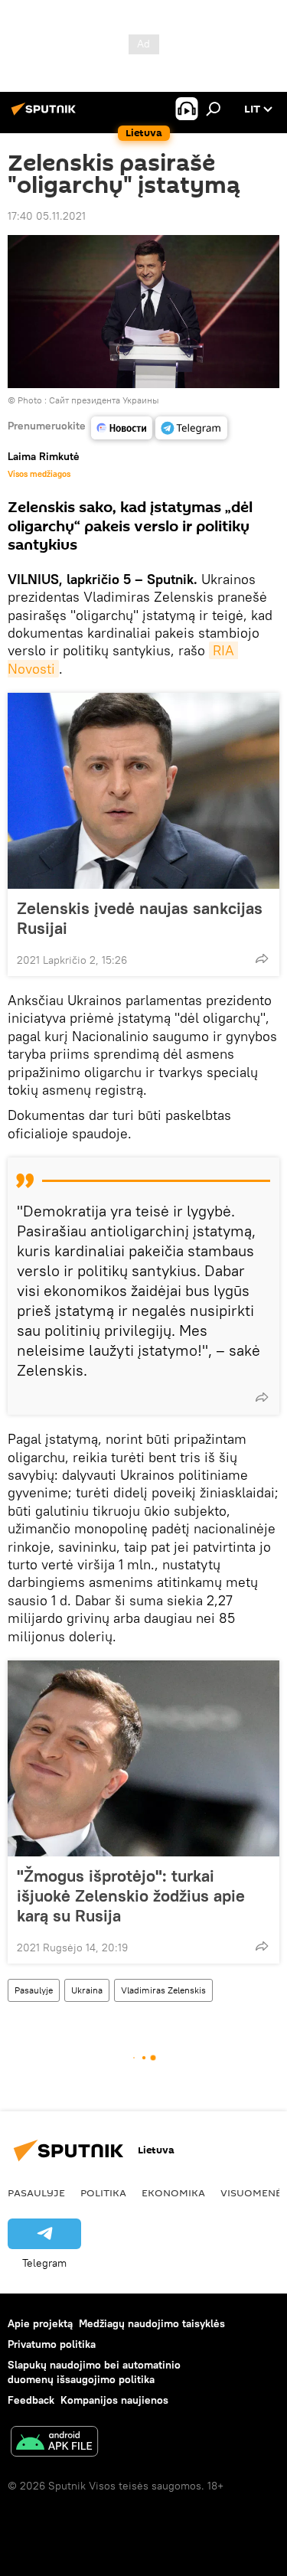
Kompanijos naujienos (114, 2400)
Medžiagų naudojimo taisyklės (152, 2323)
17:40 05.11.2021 (47, 216)
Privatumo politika (52, 2344)
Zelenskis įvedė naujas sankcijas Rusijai (140, 918)
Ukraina (87, 1990)
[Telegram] (191, 428)
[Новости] (122, 428)
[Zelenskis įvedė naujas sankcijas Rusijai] (143, 791)
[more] (262, 958)
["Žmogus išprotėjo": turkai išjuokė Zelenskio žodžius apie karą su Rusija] (143, 1758)
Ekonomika (173, 2192)
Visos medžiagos (39, 474)
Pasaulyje (34, 1990)
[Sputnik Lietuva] (46, 115)
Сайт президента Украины (104, 400)
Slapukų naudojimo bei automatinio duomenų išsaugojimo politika (94, 2372)
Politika (103, 2192)
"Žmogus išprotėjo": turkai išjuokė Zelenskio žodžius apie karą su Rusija (131, 1895)
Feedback (31, 2400)
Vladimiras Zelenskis (163, 1990)
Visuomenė (251, 2192)
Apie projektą (40, 2323)
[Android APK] (54, 2443)
